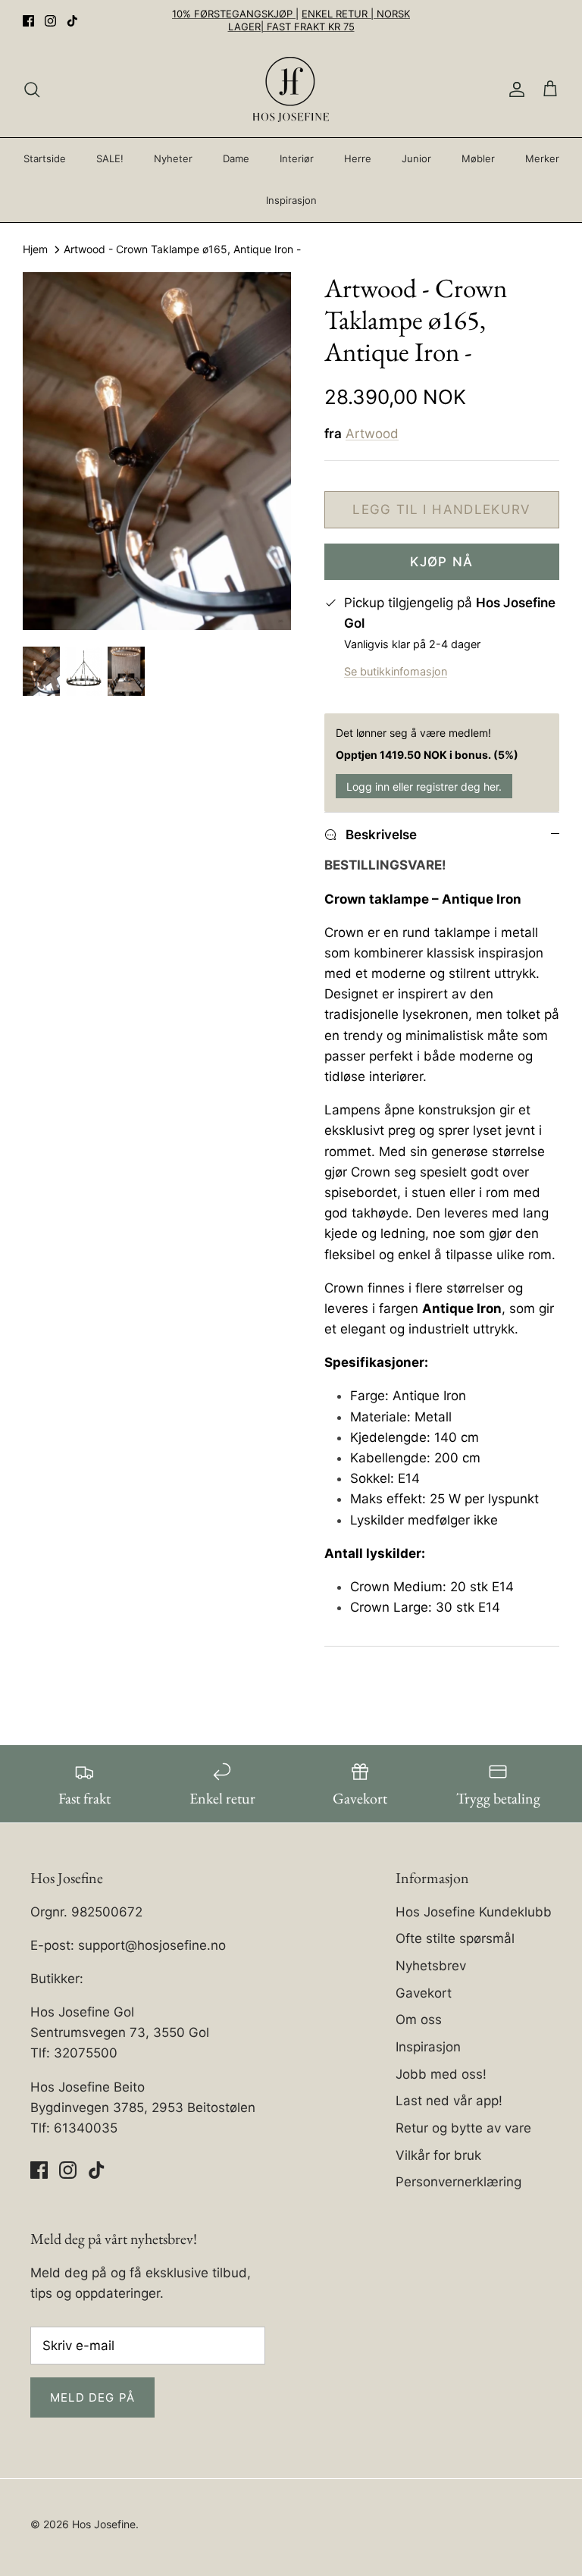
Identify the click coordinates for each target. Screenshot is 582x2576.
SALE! (110, 158)
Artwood (372, 434)
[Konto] (514, 89)
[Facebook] (28, 21)
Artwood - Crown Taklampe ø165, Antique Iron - (182, 250)
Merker (542, 158)
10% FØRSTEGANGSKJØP (234, 14)
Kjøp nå (442, 562)
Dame (236, 158)
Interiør (297, 158)
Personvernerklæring (458, 2182)
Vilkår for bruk (438, 2155)
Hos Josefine (104, 2524)
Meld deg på (92, 2397)
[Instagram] (50, 21)
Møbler (478, 158)
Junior (416, 158)
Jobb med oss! (441, 2074)
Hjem (35, 250)
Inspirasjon (291, 200)
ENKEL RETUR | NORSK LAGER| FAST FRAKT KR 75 (319, 20)
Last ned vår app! (449, 2101)
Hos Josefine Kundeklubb (474, 1912)
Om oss (419, 2020)
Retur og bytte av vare (463, 2128)
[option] (157, 451)
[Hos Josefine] (291, 89)
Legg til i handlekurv (442, 509)
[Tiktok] (72, 21)
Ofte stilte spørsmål (455, 1938)
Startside (45, 158)
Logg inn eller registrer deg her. (424, 787)
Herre (358, 158)
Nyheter (173, 158)
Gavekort (424, 1993)
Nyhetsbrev (431, 1966)
